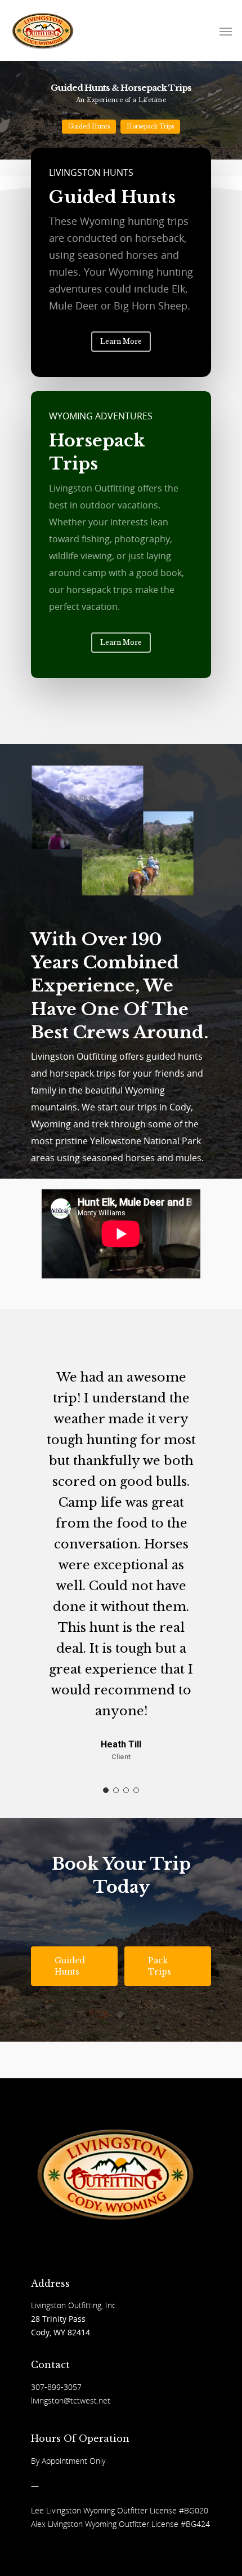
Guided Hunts (89, 127)
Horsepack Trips (150, 127)
